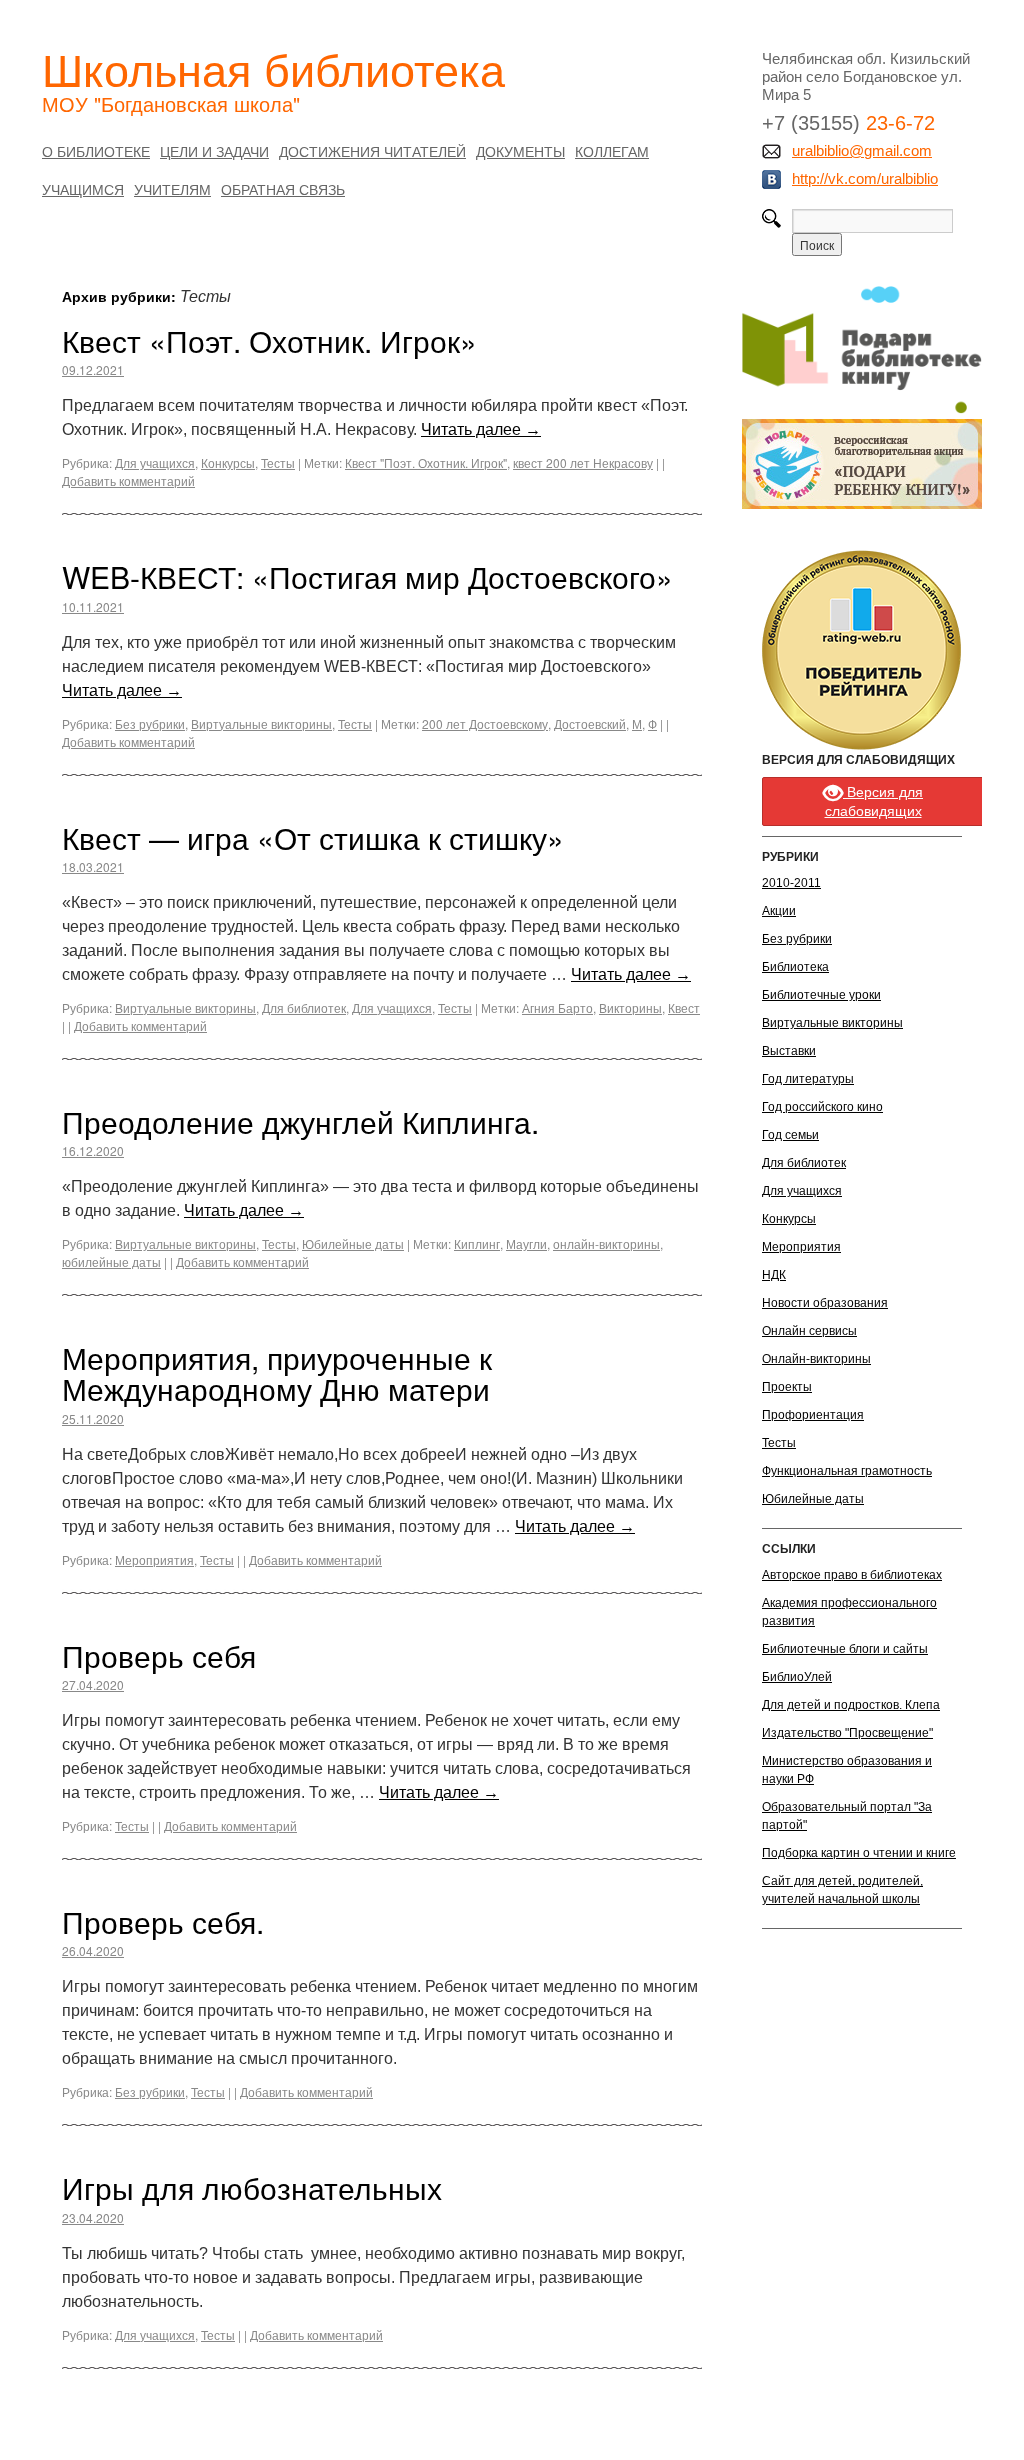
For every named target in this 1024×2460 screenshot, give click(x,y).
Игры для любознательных (252, 2187)
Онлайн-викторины (816, 1359)
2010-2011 (791, 883)
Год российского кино (822, 1107)
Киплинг (477, 1243)
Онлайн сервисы (809, 1331)
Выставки (789, 1051)
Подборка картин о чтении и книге (859, 1853)
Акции (779, 911)
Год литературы (808, 1079)
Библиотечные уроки (821, 995)
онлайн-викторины (606, 1243)
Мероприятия (154, 1559)
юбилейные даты (111, 1261)
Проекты (787, 1387)
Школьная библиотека (273, 68)
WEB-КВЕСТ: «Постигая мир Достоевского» (367, 576)
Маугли (526, 1243)
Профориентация (813, 1415)
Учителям (172, 189)
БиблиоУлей (797, 1677)
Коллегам (612, 151)
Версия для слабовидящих (874, 801)
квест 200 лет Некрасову (583, 462)
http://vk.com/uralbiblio (865, 178)
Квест (684, 1007)
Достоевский (590, 723)
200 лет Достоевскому (485, 723)
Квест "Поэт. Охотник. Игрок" (426, 462)
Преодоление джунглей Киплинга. (300, 1121)
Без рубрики (150, 723)
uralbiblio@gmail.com (862, 150)
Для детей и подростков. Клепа (851, 1705)
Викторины (630, 1007)
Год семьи (790, 1135)
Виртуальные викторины (261, 723)
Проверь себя (159, 1655)
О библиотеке (96, 151)
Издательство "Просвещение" (847, 1733)
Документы (520, 151)
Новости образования (825, 1303)
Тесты (278, 462)
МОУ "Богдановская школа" (171, 103)
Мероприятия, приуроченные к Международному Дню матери (277, 1373)
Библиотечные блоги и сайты (845, 1649)
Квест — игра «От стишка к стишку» (313, 837)
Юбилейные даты (353, 1243)
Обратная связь (283, 189)
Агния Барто (557, 1007)
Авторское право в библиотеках (852, 1575)
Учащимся (83, 189)
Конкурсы (228, 462)
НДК (774, 1275)
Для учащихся (155, 462)
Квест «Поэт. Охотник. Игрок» (269, 340)
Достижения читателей (372, 151)
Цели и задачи (214, 151)
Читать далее (481, 429)
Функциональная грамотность (847, 1471)
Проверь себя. (163, 1921)
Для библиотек (304, 1007)
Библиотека (795, 967)
